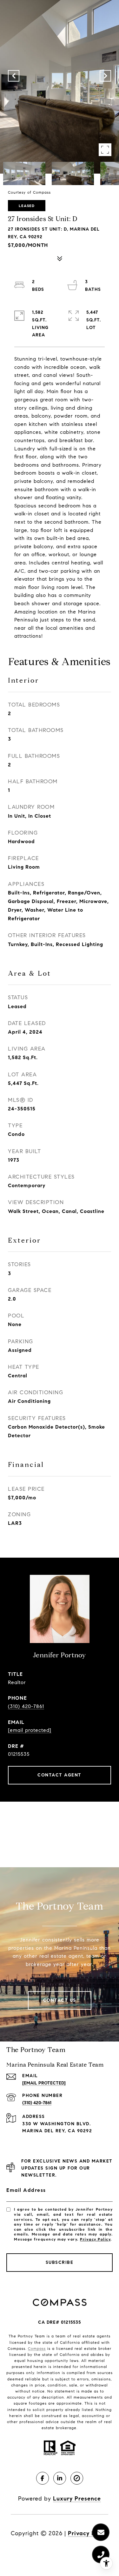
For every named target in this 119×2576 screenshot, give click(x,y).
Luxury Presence (77, 2499)
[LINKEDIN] (60, 2478)
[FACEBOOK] (43, 2478)
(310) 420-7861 (26, 1706)
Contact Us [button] (60, 2000)
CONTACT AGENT (60, 1775)
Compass (37, 2348)
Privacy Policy (95, 2239)
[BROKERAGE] (77, 2478)
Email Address (26, 2190)
